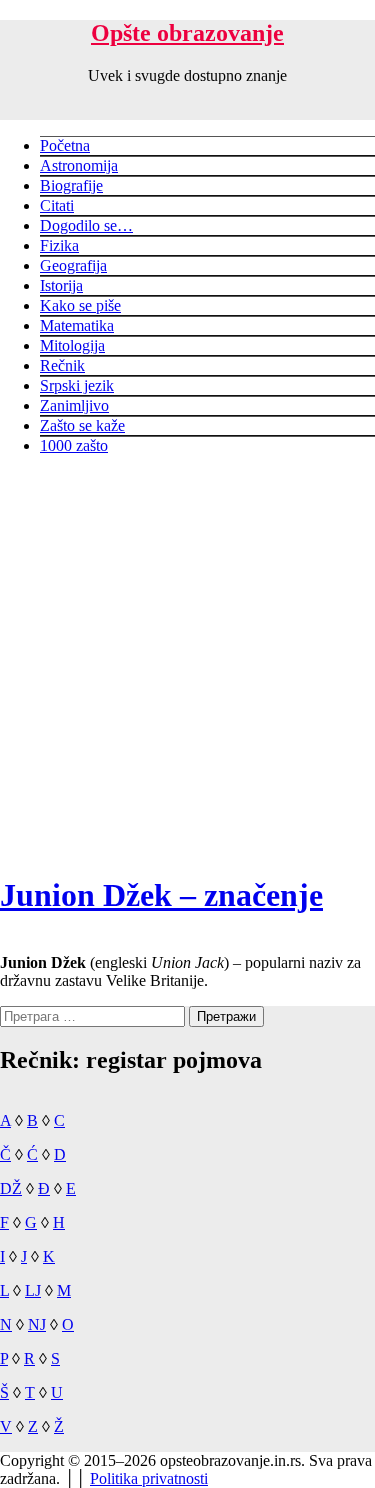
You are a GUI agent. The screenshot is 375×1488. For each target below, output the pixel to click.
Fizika (59, 245)
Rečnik (62, 365)
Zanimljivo (74, 405)
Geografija (73, 265)
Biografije (71, 185)
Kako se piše (80, 305)
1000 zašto (74, 445)
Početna (65, 145)
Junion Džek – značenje (161, 895)
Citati (57, 205)
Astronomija (79, 165)
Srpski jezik (77, 385)
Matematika (77, 325)
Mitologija (72, 345)
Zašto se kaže (82, 425)
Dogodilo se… (86, 225)
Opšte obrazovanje (187, 33)
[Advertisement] (187, 658)
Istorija (61, 285)
